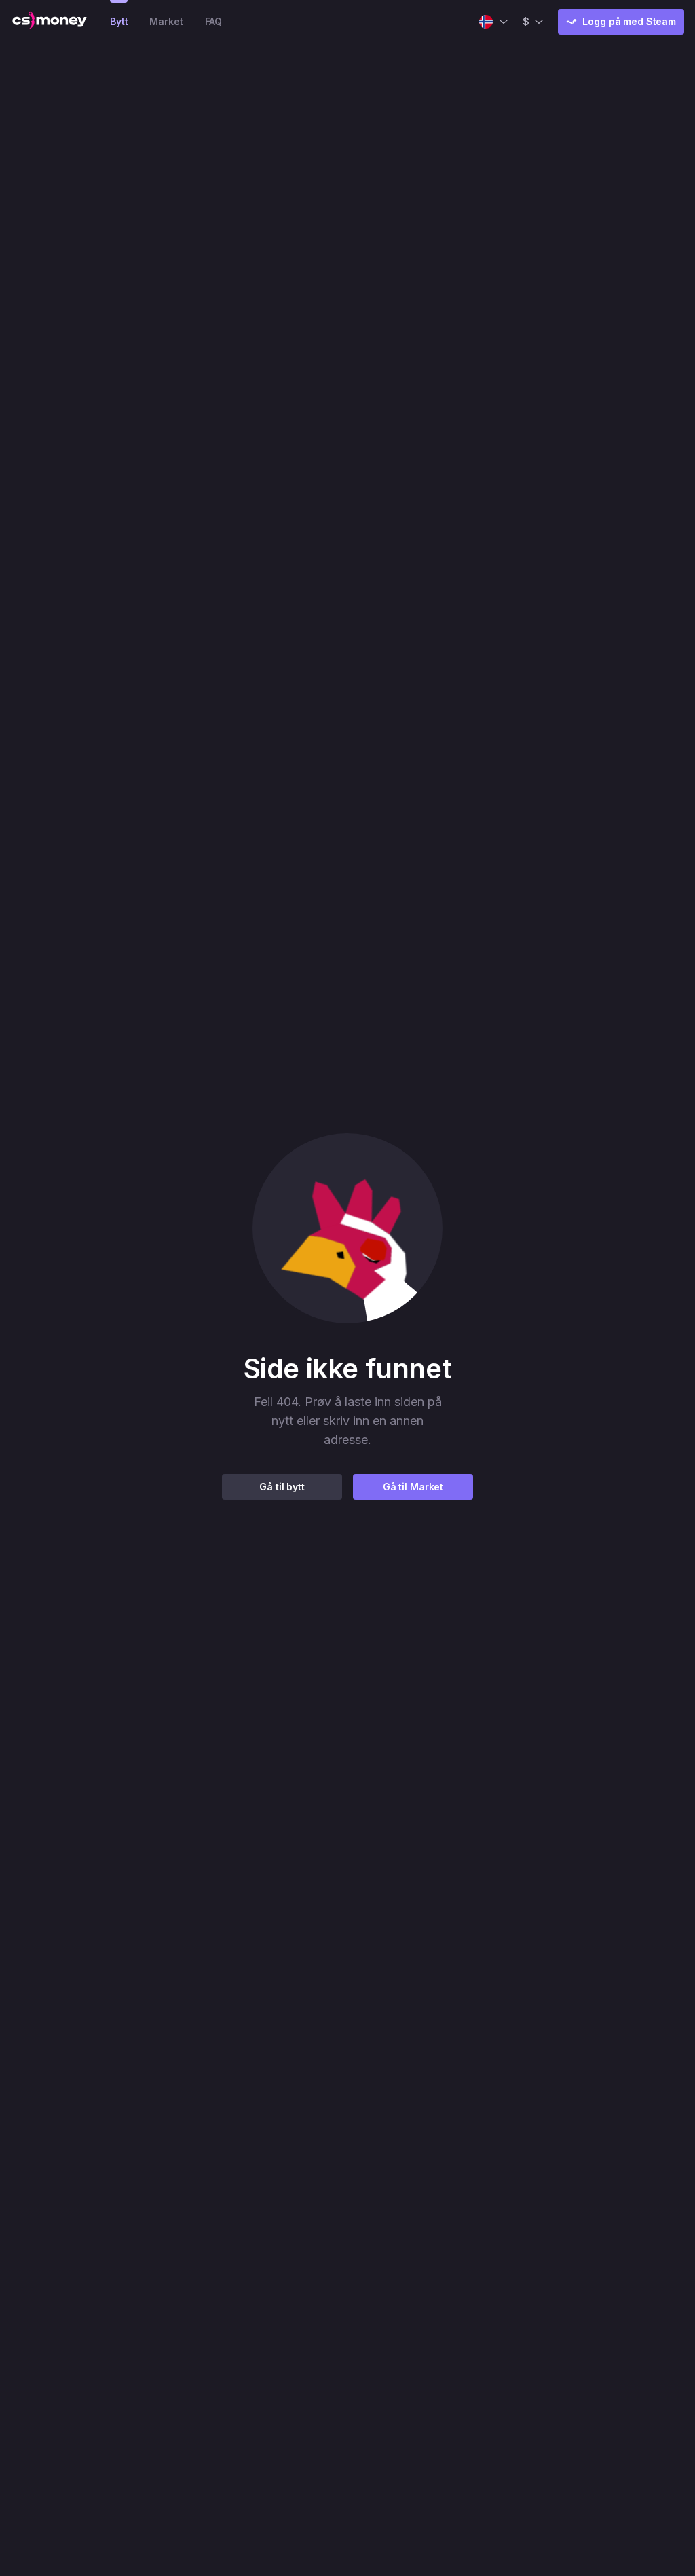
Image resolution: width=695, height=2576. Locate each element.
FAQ (214, 21)
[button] (347, 1228)
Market (166, 21)
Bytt (119, 21)
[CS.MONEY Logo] (50, 22)
